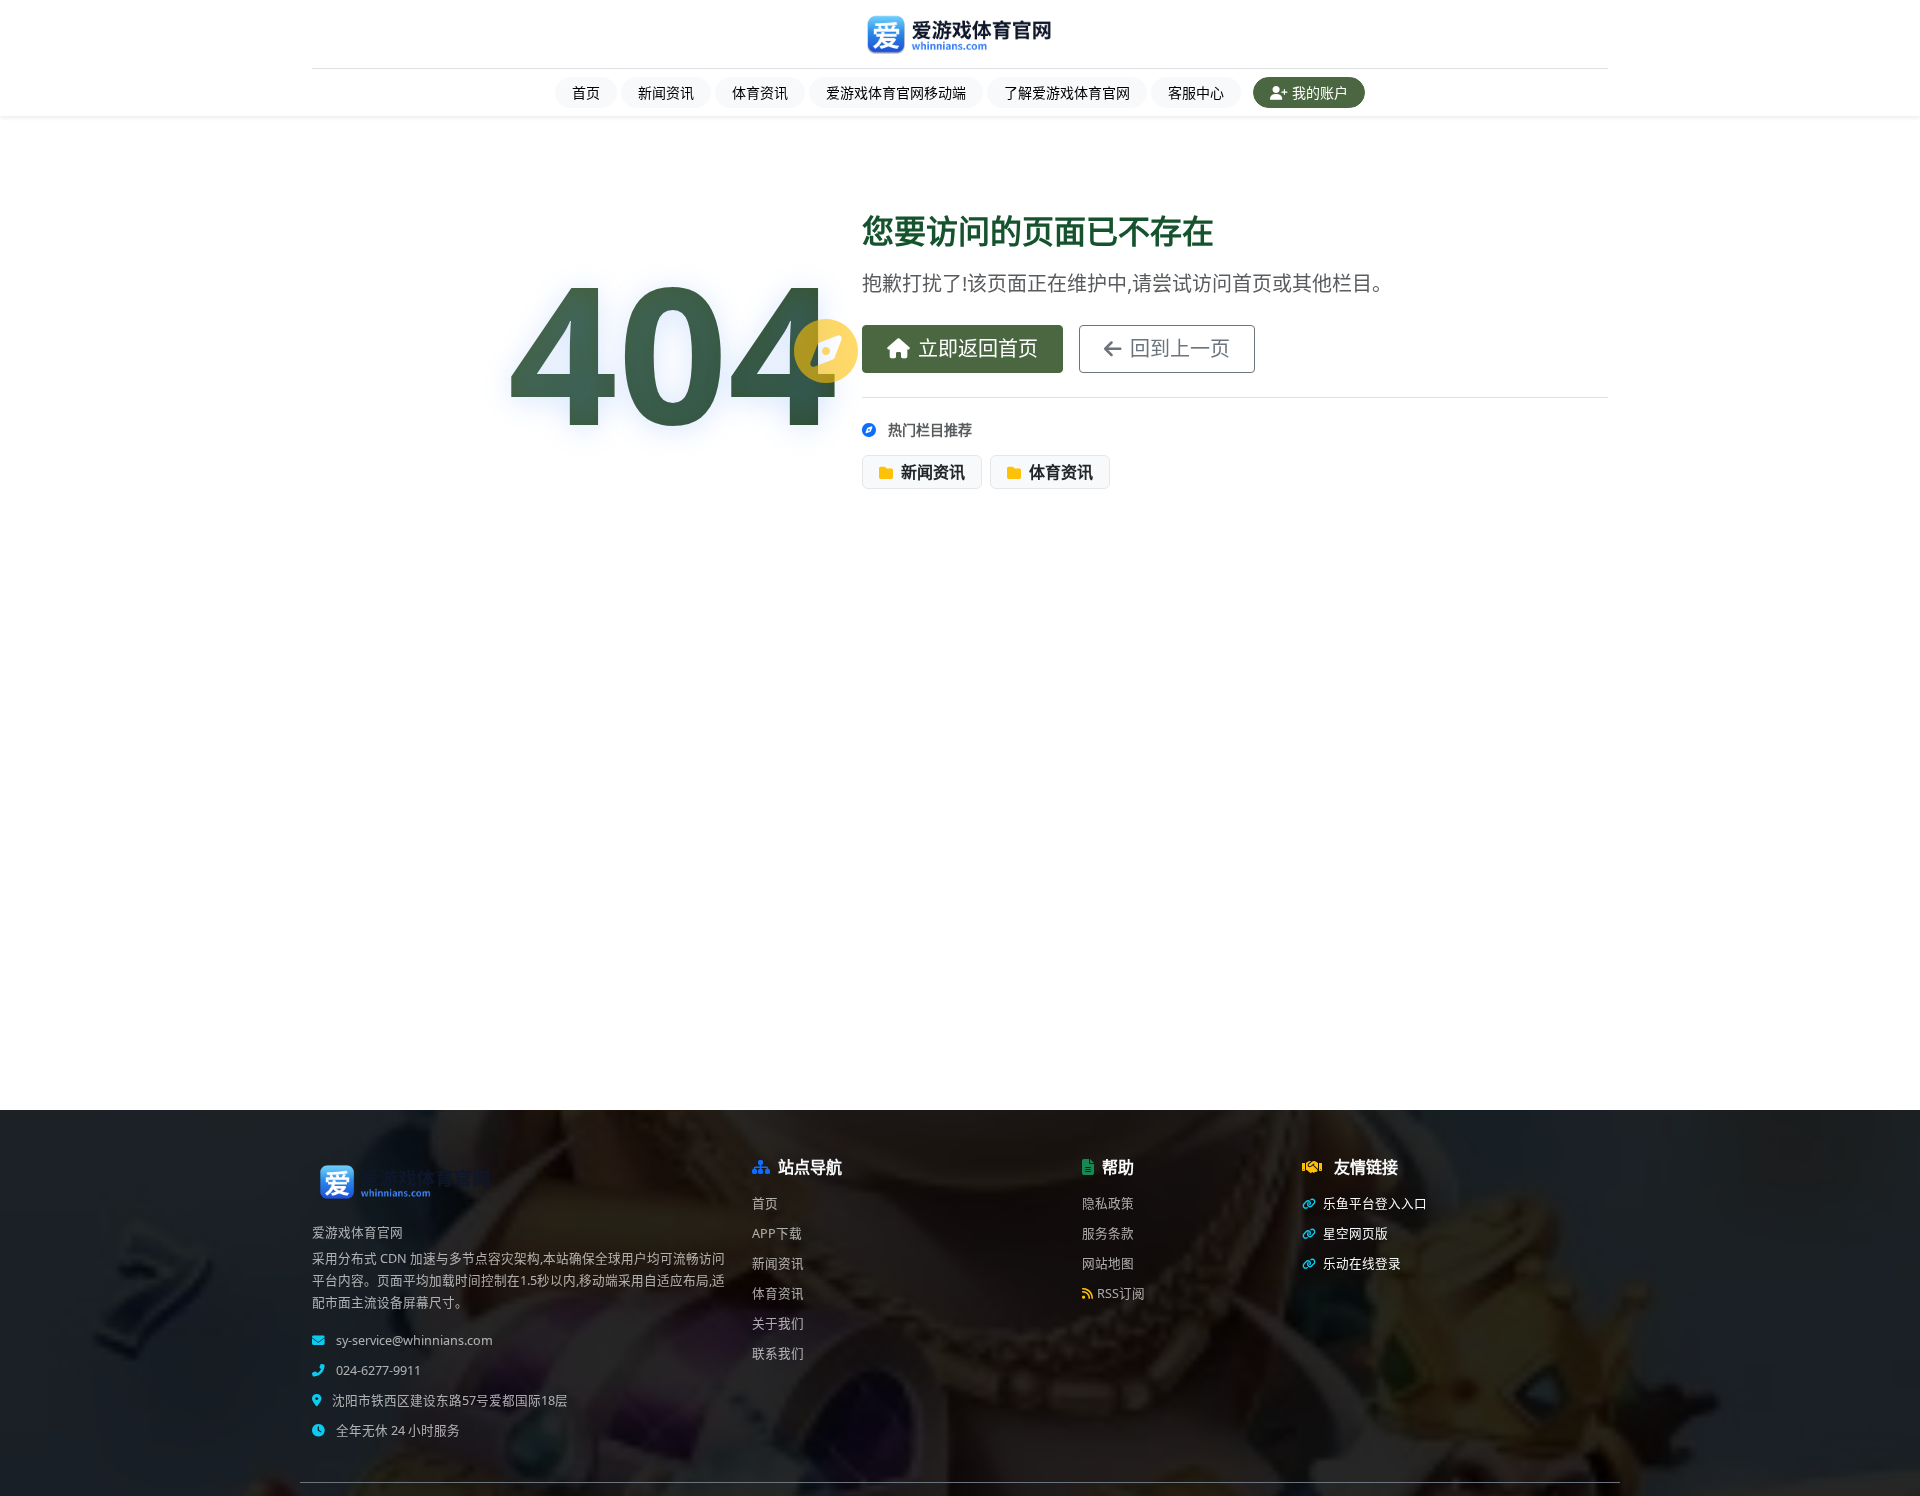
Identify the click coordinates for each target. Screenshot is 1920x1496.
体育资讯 (760, 92)
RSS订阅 (1121, 1293)
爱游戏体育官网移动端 (896, 92)
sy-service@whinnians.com (413, 1340)
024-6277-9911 (377, 1370)
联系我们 (778, 1353)
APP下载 (777, 1233)
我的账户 (1320, 92)
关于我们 (778, 1323)
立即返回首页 (978, 348)
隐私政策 (1108, 1203)
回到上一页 (1180, 348)
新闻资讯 (666, 92)
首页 (586, 92)
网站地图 (1108, 1263)
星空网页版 (1354, 1233)
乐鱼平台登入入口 (1373, 1203)
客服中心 (1196, 92)
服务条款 (1108, 1233)
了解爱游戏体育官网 (1067, 92)
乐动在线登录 (1360, 1263)
